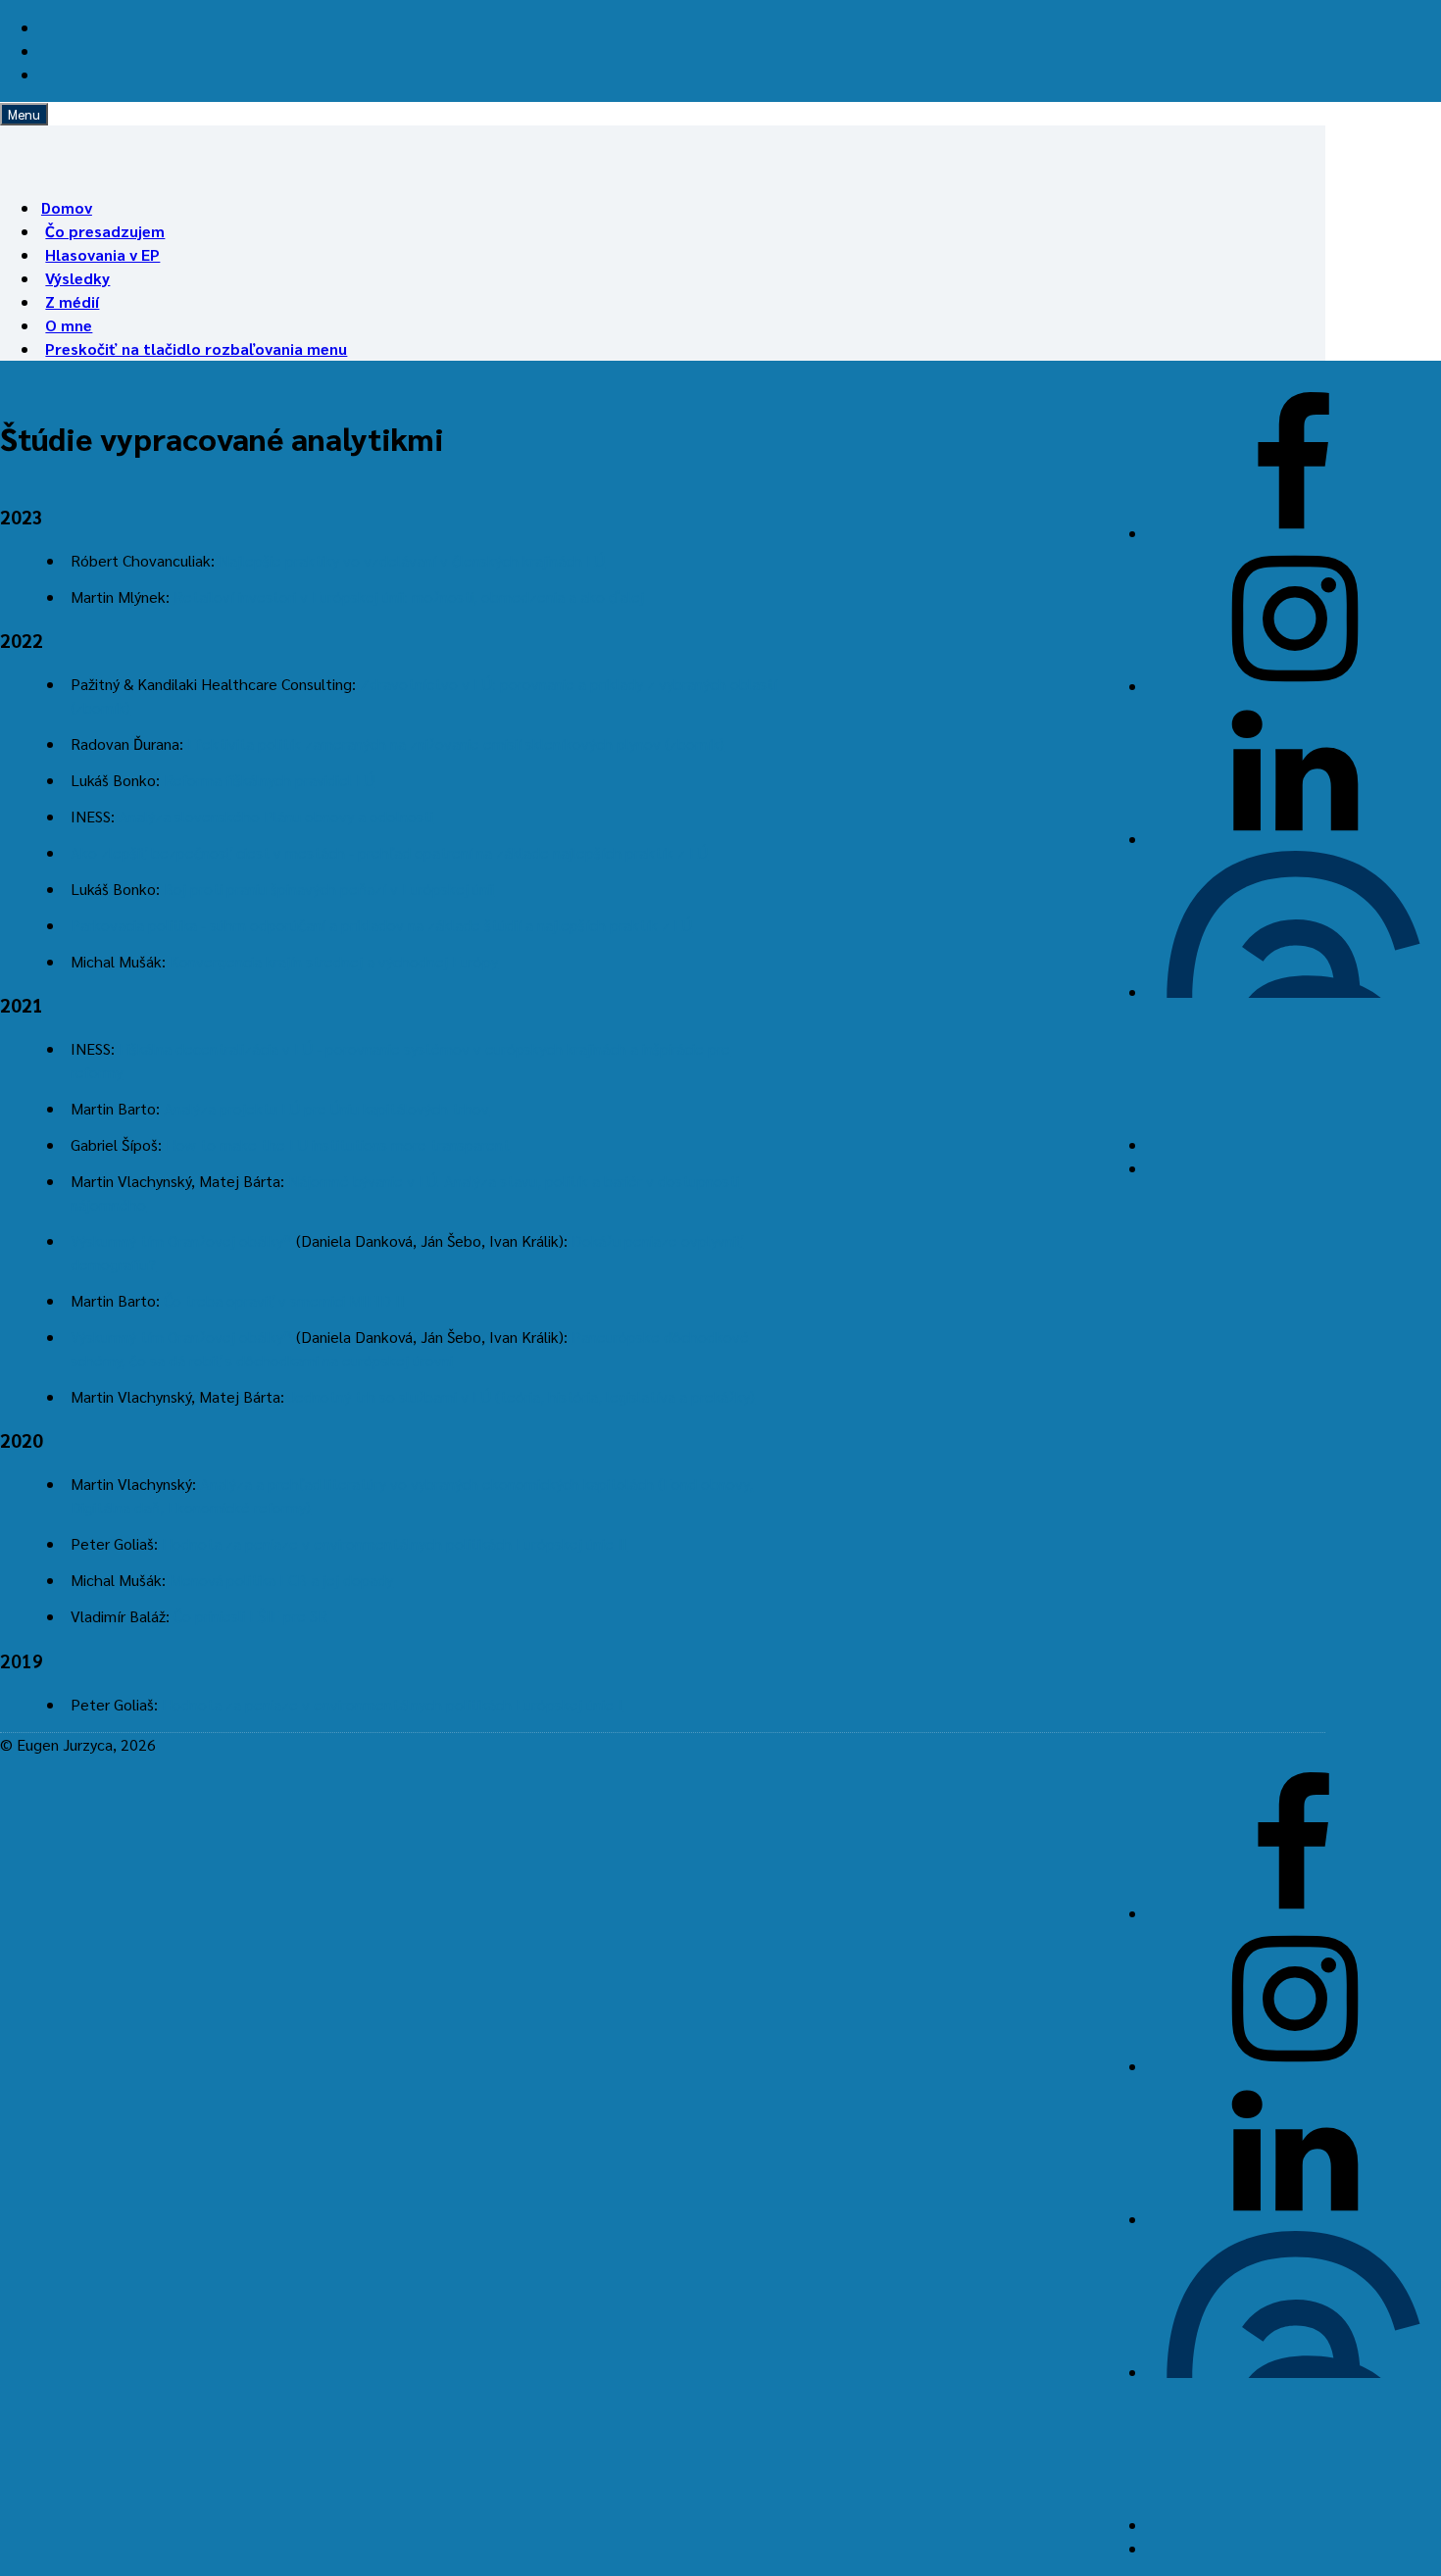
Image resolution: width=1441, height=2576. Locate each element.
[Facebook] (1294, 533)
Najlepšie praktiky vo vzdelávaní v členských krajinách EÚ (412, 560)
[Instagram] (1294, 686)
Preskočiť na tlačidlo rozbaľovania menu (196, 348)
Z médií (72, 301)
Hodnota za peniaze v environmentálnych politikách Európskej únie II (395, 1543)
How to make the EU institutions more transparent (338, 1144)
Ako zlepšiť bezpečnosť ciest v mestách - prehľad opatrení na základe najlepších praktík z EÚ (389, 852)
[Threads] (1294, 991)
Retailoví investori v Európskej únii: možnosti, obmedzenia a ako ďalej (409, 596)
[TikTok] (1294, 1144)
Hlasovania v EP (102, 254)
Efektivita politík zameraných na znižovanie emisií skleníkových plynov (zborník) (456, 743)
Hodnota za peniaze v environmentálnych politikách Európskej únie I (392, 1704)
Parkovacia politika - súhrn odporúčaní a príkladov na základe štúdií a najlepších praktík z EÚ (381, 925)
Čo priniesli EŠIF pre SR (250, 1616)
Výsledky (77, 278)
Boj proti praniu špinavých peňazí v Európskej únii (329, 889)
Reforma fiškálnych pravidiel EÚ (269, 780)
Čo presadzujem (105, 231)
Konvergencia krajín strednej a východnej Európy (334, 961)
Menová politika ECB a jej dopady (281, 1580)
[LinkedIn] (1294, 839)
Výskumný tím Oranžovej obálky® (181, 1240)
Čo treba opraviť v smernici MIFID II (284, 1300)
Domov (67, 207)
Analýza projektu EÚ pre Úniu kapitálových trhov (326, 1108)
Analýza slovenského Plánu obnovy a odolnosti (276, 816)
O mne (69, 325)
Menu (24, 114)
